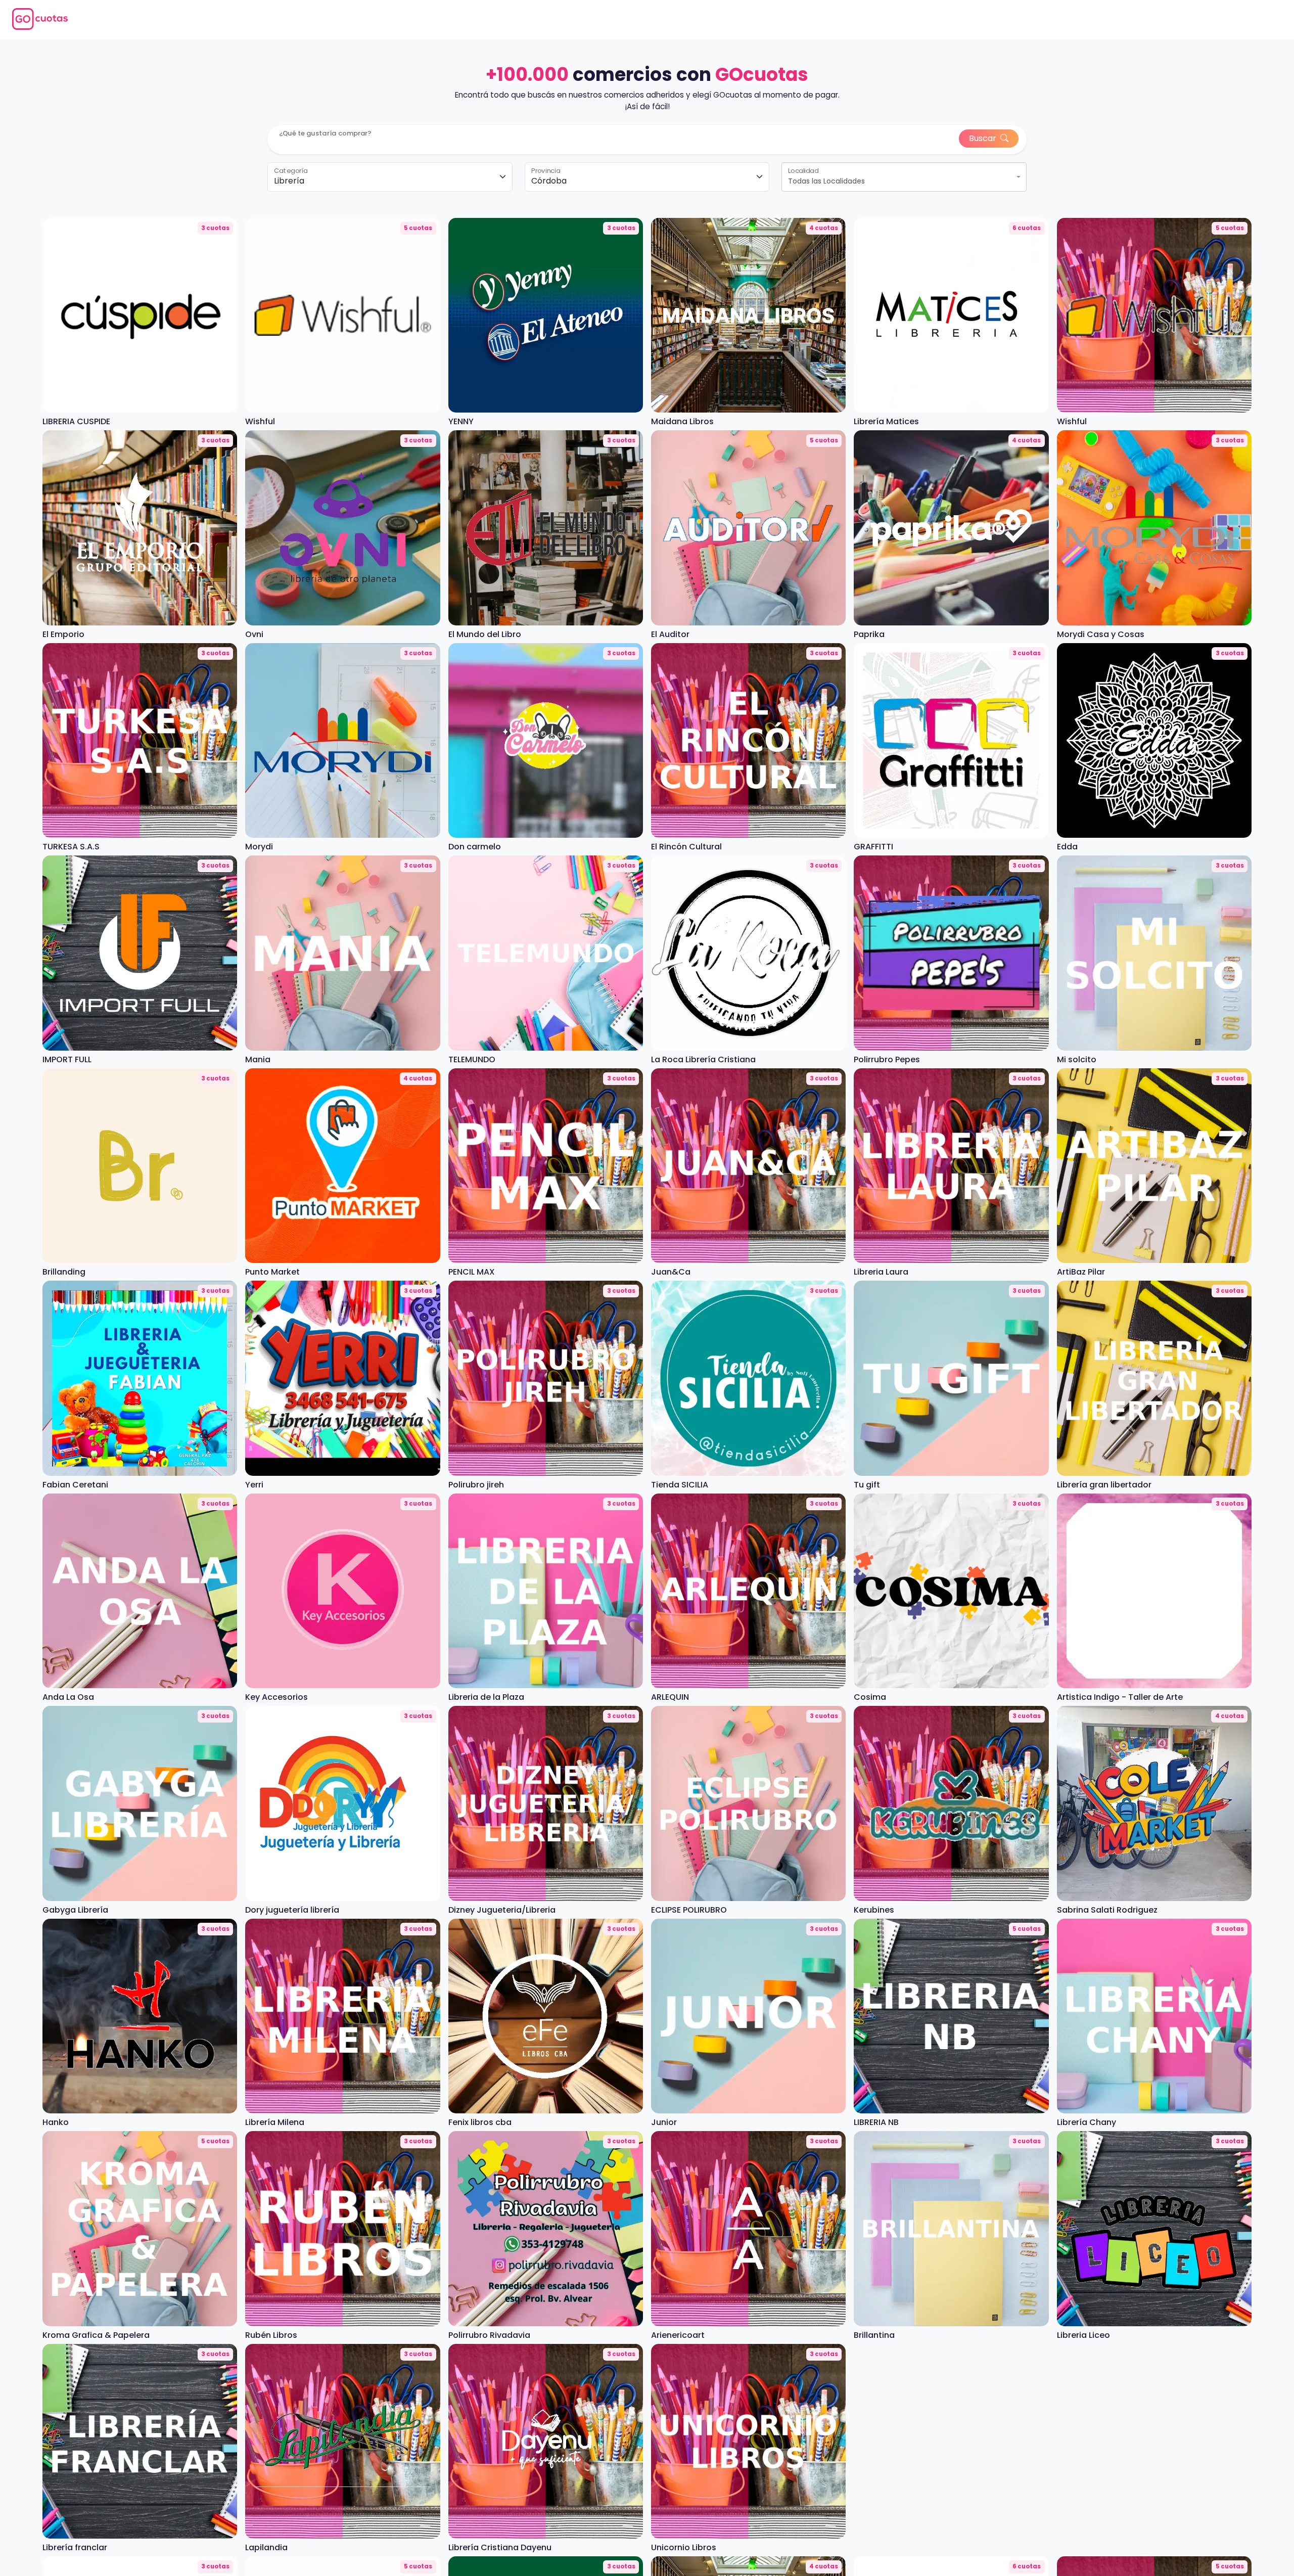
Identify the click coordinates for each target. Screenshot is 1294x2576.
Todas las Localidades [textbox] (826, 181)
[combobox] (904, 177)
